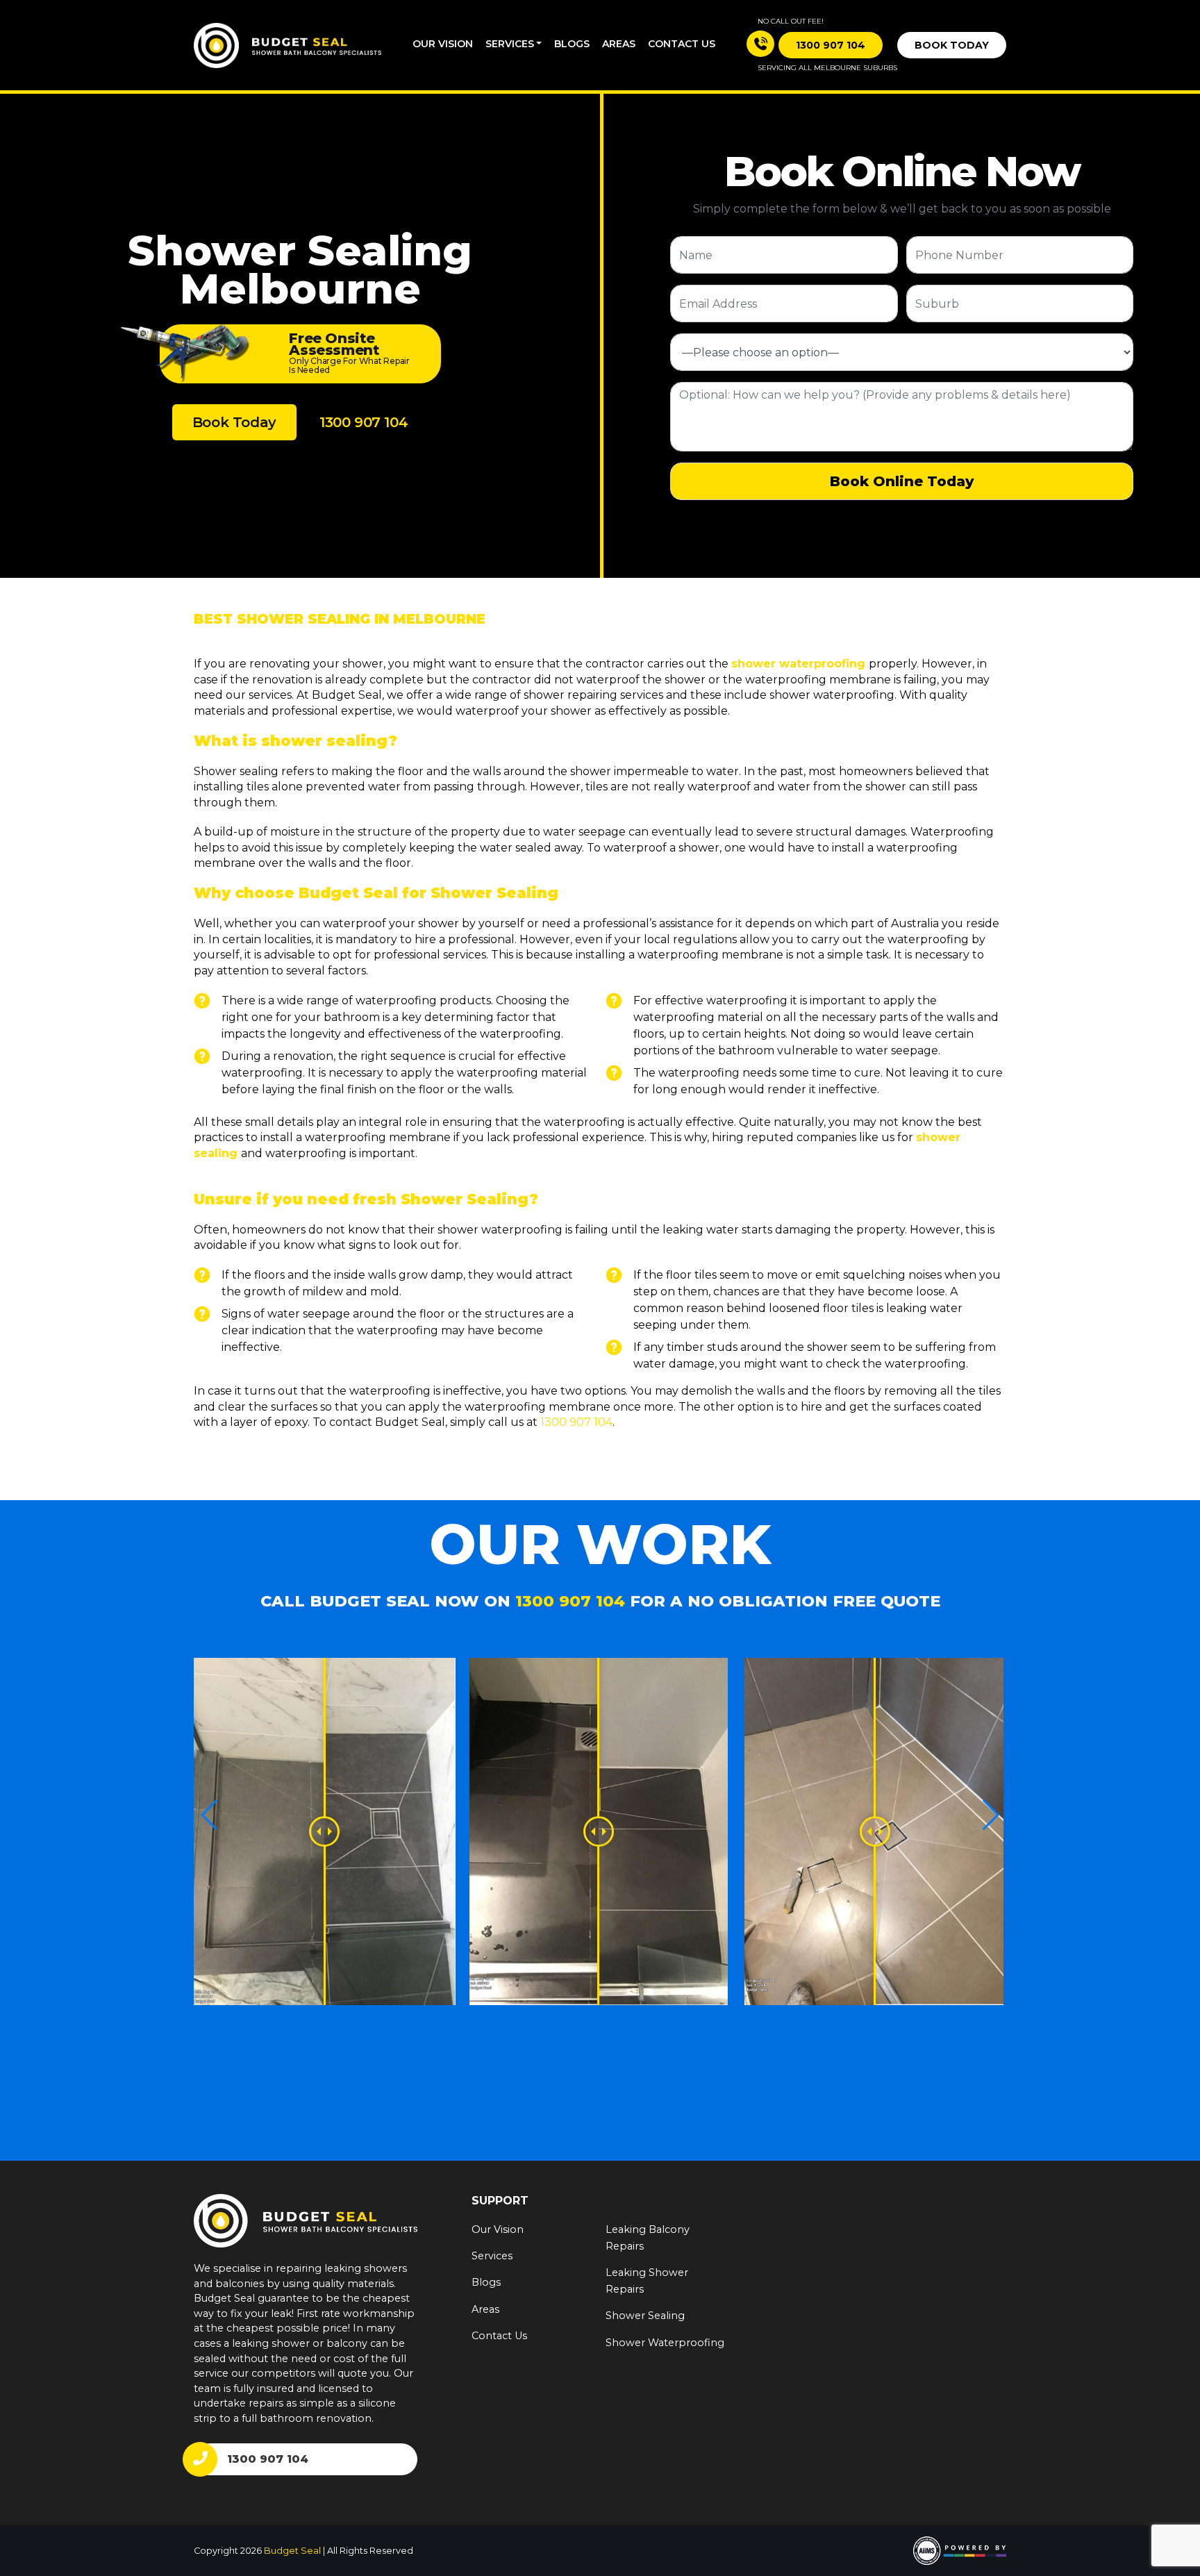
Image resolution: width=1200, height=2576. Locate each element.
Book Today (952, 45)
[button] (990, 1815)
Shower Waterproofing (665, 2343)
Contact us (682, 44)
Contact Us (499, 2336)
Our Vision (443, 44)
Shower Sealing (645, 2316)
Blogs (572, 44)
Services (510, 44)
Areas (619, 44)
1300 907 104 (364, 422)
